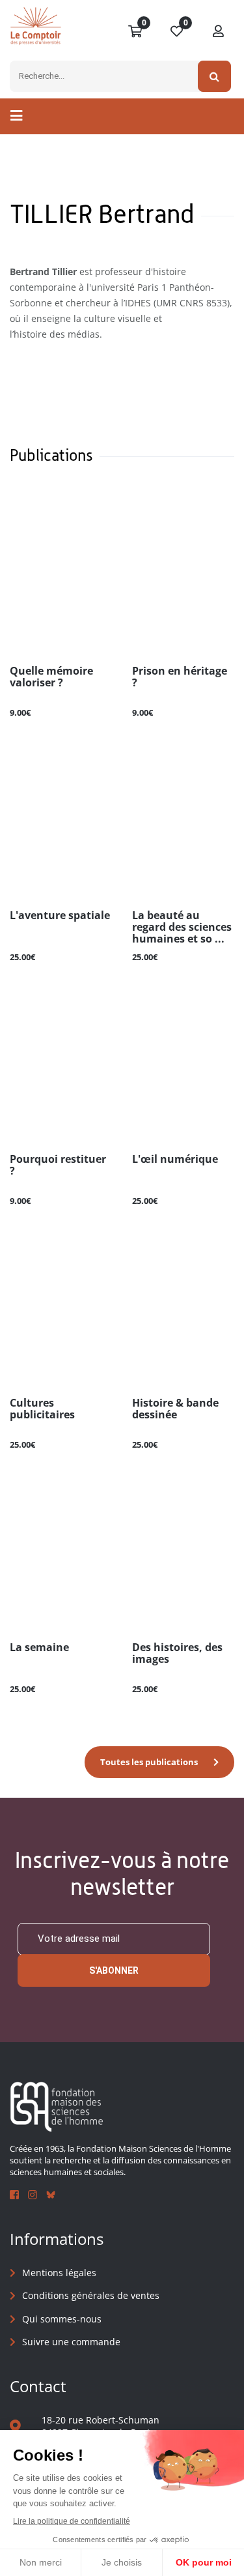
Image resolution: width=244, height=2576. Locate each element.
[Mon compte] (219, 32)
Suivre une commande (71, 2342)
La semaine (39, 1648)
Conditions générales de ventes (91, 2295)
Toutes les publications (149, 1762)
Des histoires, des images (177, 1654)
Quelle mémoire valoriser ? (51, 677)
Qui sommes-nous (62, 2319)
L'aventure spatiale (60, 916)
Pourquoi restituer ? (58, 1165)
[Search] (214, 76)
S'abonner (114, 1970)
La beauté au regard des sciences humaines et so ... (182, 928)
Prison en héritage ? (180, 677)
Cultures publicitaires (42, 1409)
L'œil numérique (175, 1160)
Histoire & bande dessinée (175, 1409)
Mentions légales (59, 2273)
